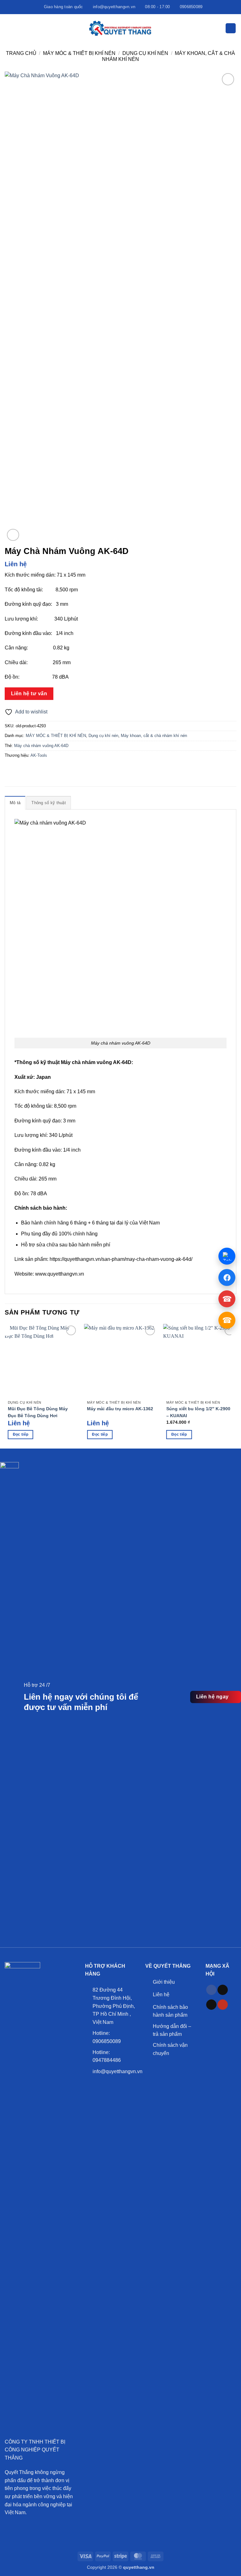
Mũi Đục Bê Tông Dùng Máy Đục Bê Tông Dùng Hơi (38, 1412)
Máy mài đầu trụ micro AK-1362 (120, 1409)
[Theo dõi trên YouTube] (223, 2005)
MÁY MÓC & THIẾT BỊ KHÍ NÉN (79, 53)
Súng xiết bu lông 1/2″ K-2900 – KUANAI (198, 1412)
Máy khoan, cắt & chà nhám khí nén (154, 736)
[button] (8, 28)
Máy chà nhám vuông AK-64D (41, 746)
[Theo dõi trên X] (211, 2005)
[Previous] (5, 1330)
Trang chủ (21, 53)
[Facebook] (227, 1277)
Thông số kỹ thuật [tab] (48, 803)
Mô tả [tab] (15, 803)
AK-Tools (39, 755)
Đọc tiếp (21, 1434)
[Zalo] (227, 1256)
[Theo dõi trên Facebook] (211, 1990)
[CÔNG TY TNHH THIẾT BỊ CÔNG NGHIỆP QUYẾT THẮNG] (120, 28)
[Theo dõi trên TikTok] (223, 1990)
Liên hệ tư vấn (29, 694)
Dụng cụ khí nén (145, 53)
